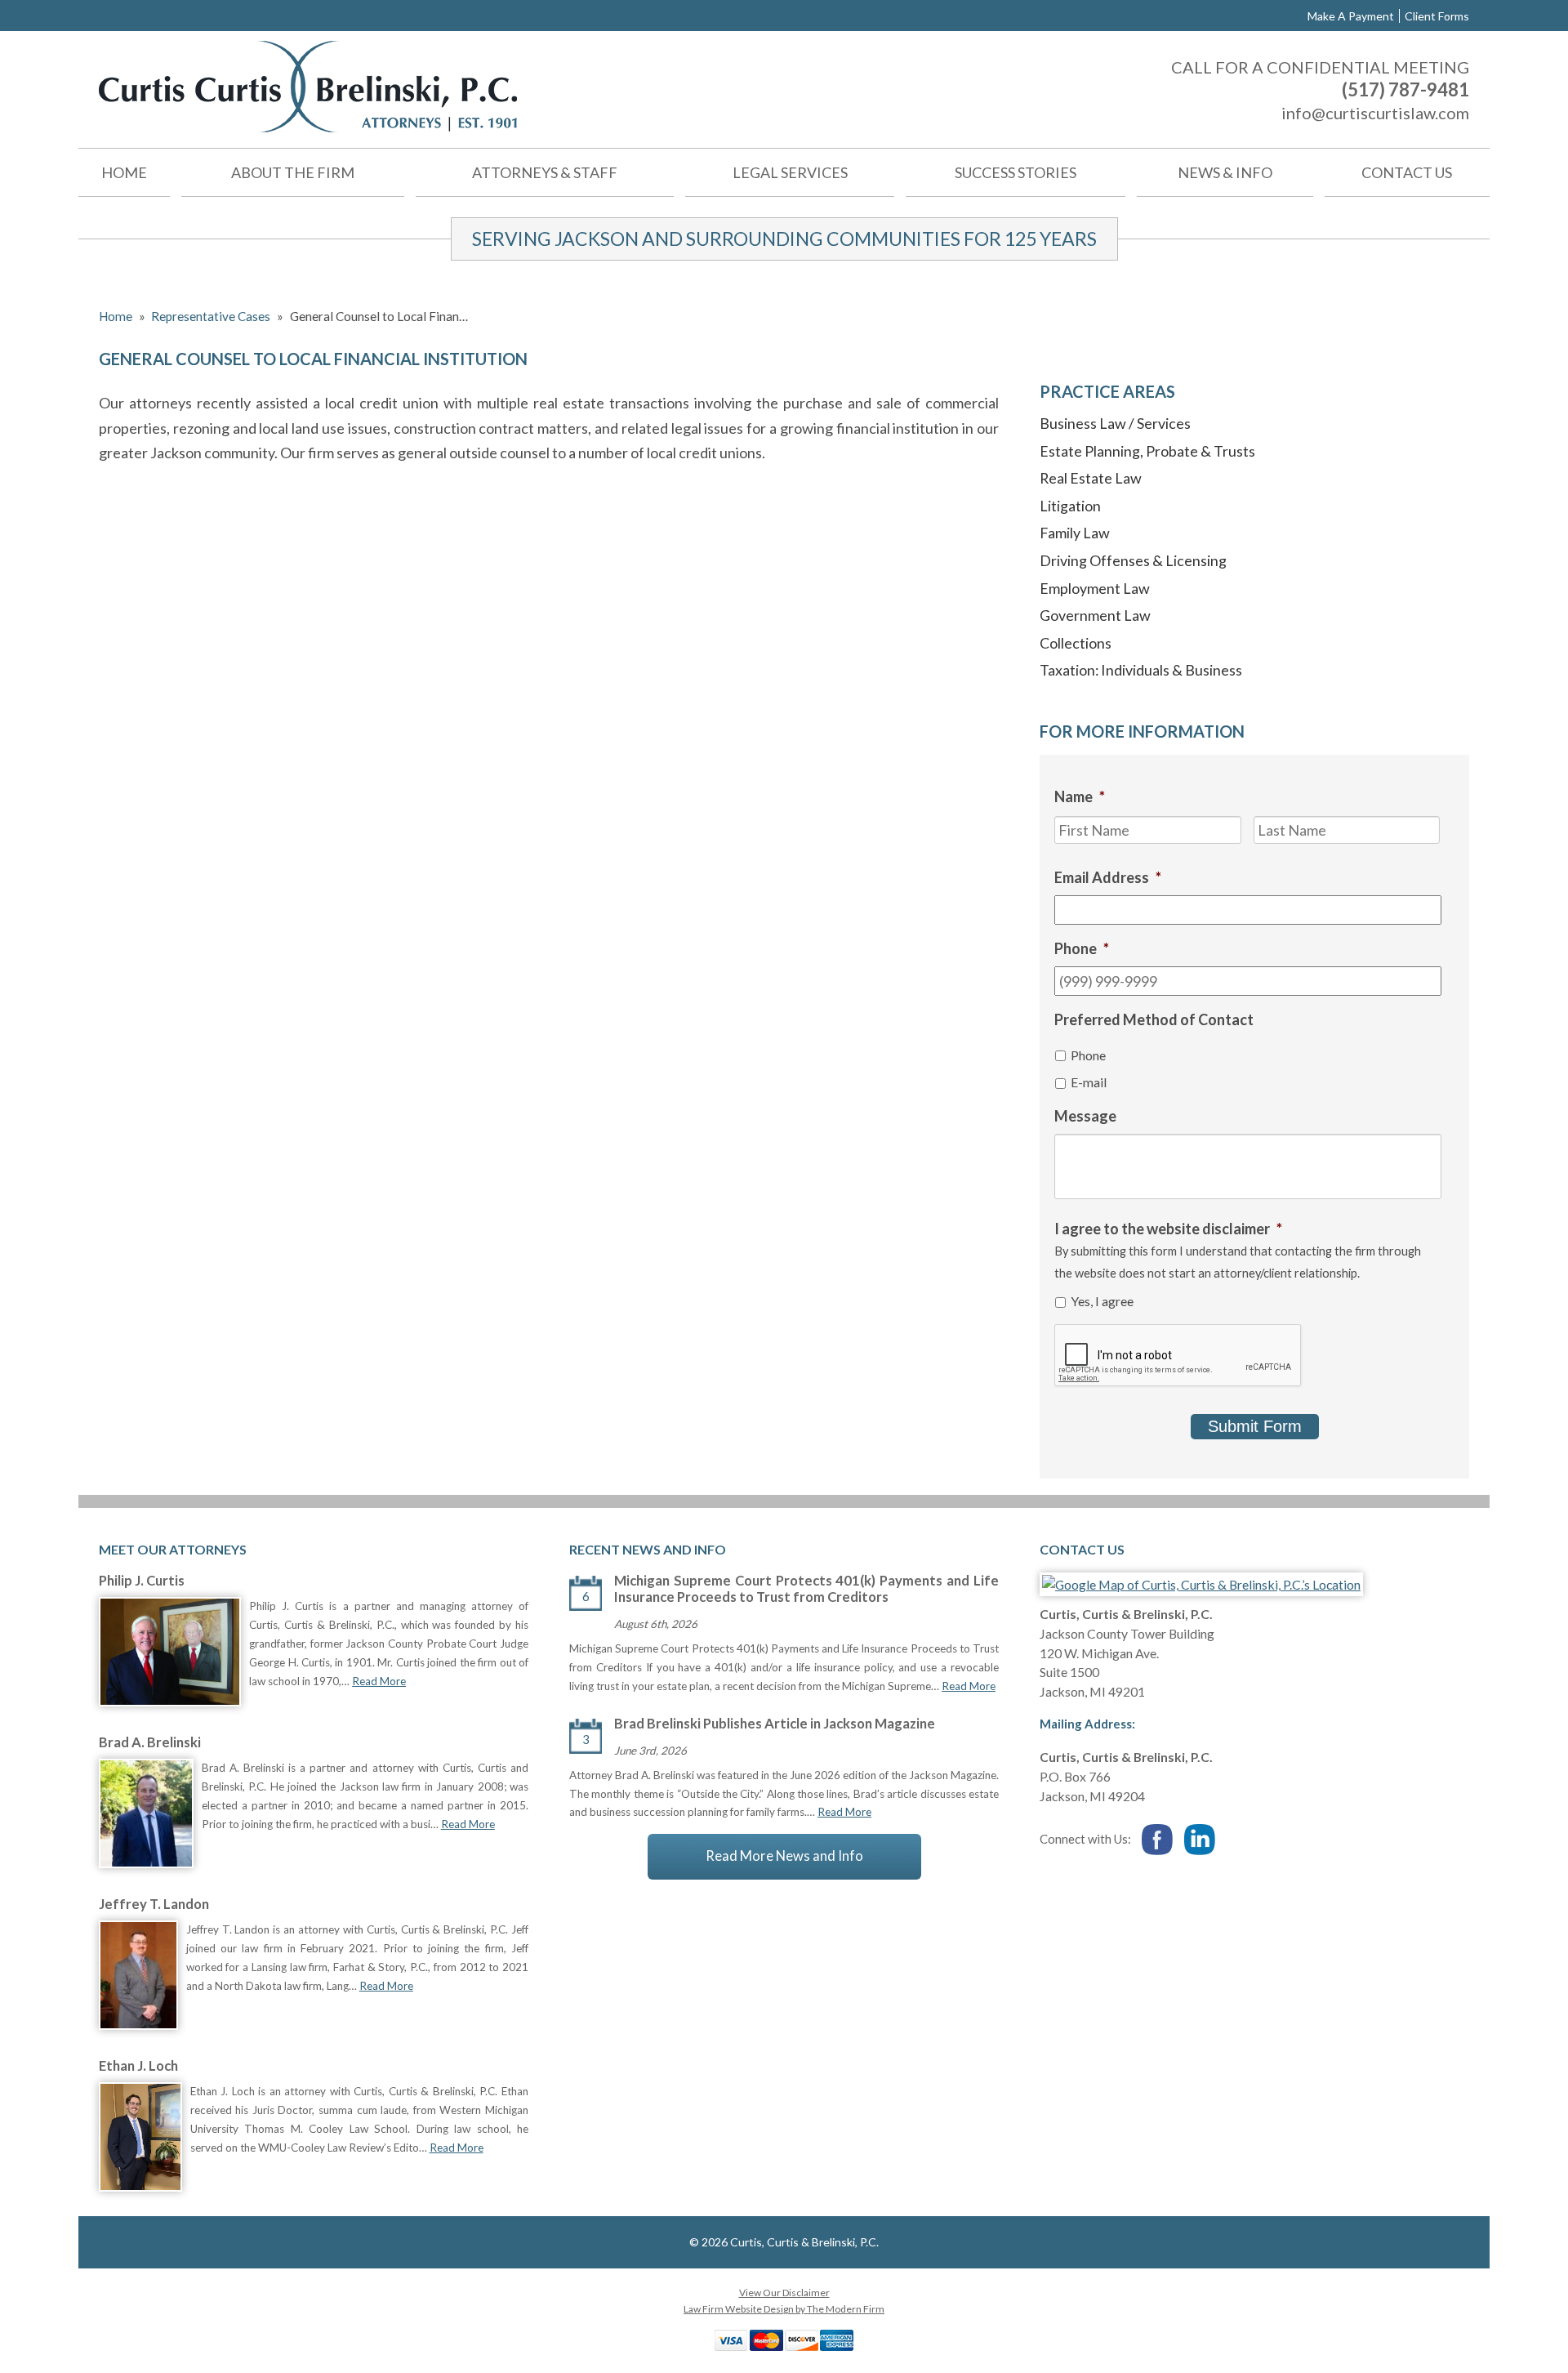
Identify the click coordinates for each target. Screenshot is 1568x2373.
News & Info (1225, 172)
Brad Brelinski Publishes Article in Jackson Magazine (775, 1724)
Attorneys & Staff (545, 172)
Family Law (1075, 533)
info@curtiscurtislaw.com (1375, 113)
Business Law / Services (1115, 423)
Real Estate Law (1091, 478)
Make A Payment (1351, 16)
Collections (1076, 643)
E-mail (1089, 1082)
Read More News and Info (784, 1856)
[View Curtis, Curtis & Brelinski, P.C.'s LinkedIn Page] (1200, 1841)
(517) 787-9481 (1405, 89)
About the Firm (293, 172)
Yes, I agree (1102, 1301)
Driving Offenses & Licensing (1133, 560)
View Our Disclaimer (784, 2293)
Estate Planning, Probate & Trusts (1147, 451)
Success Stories (1016, 172)
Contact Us (1407, 172)
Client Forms (1437, 16)
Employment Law (1095, 588)
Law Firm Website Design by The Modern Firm (784, 2309)
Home (124, 172)
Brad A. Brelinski (150, 1742)
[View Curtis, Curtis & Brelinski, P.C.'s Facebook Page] (1158, 1841)
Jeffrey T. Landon (154, 1904)
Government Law (1095, 615)
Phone (1088, 1055)
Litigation (1070, 506)
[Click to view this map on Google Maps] (1201, 1584)
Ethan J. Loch (138, 2066)
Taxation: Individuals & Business (1141, 670)
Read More (379, 1681)
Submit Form (1255, 1426)
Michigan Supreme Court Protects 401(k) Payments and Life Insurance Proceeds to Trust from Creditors (806, 1589)
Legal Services (790, 172)
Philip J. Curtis (142, 1581)
